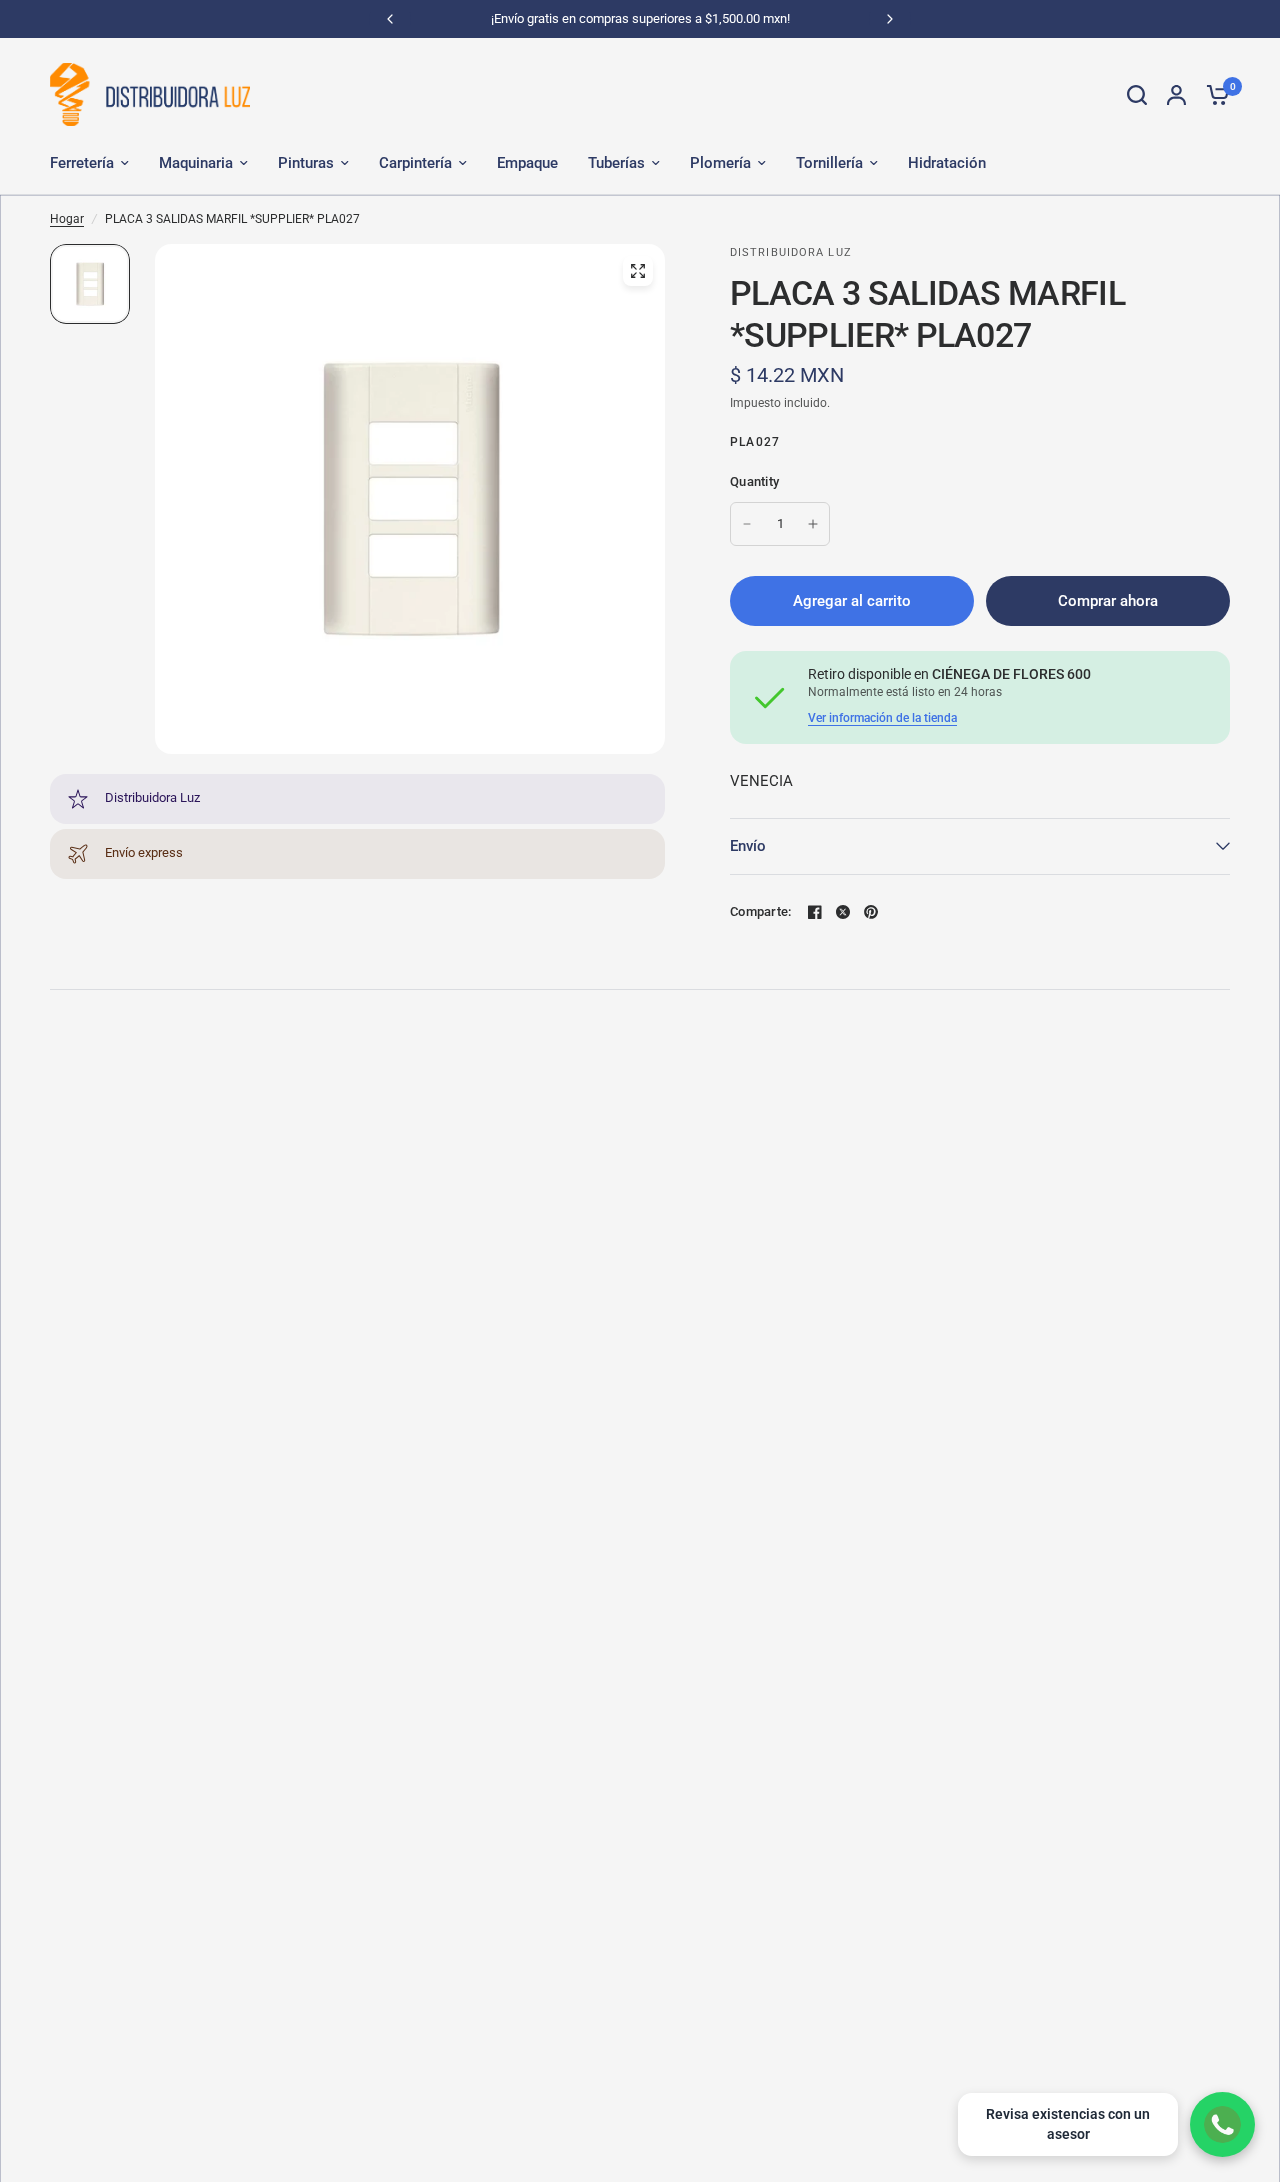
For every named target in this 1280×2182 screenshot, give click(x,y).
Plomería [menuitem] (720, 163)
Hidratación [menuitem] (947, 163)
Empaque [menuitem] (527, 163)
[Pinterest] (871, 912)
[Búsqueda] (1137, 94)
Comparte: (760, 911)
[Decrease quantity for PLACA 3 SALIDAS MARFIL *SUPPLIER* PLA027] (747, 524)
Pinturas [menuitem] (306, 163)
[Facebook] (815, 912)
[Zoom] (638, 271)
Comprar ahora (1108, 601)
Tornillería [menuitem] (829, 163)
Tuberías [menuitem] (616, 163)
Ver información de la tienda (882, 718)
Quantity (754, 481)
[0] (1213, 94)
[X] (843, 912)
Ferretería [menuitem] (82, 163)
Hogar (67, 219)
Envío (748, 846)
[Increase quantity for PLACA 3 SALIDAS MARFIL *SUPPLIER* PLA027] (813, 524)
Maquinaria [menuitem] (196, 163)
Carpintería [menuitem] (415, 163)
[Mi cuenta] (1176, 94)
